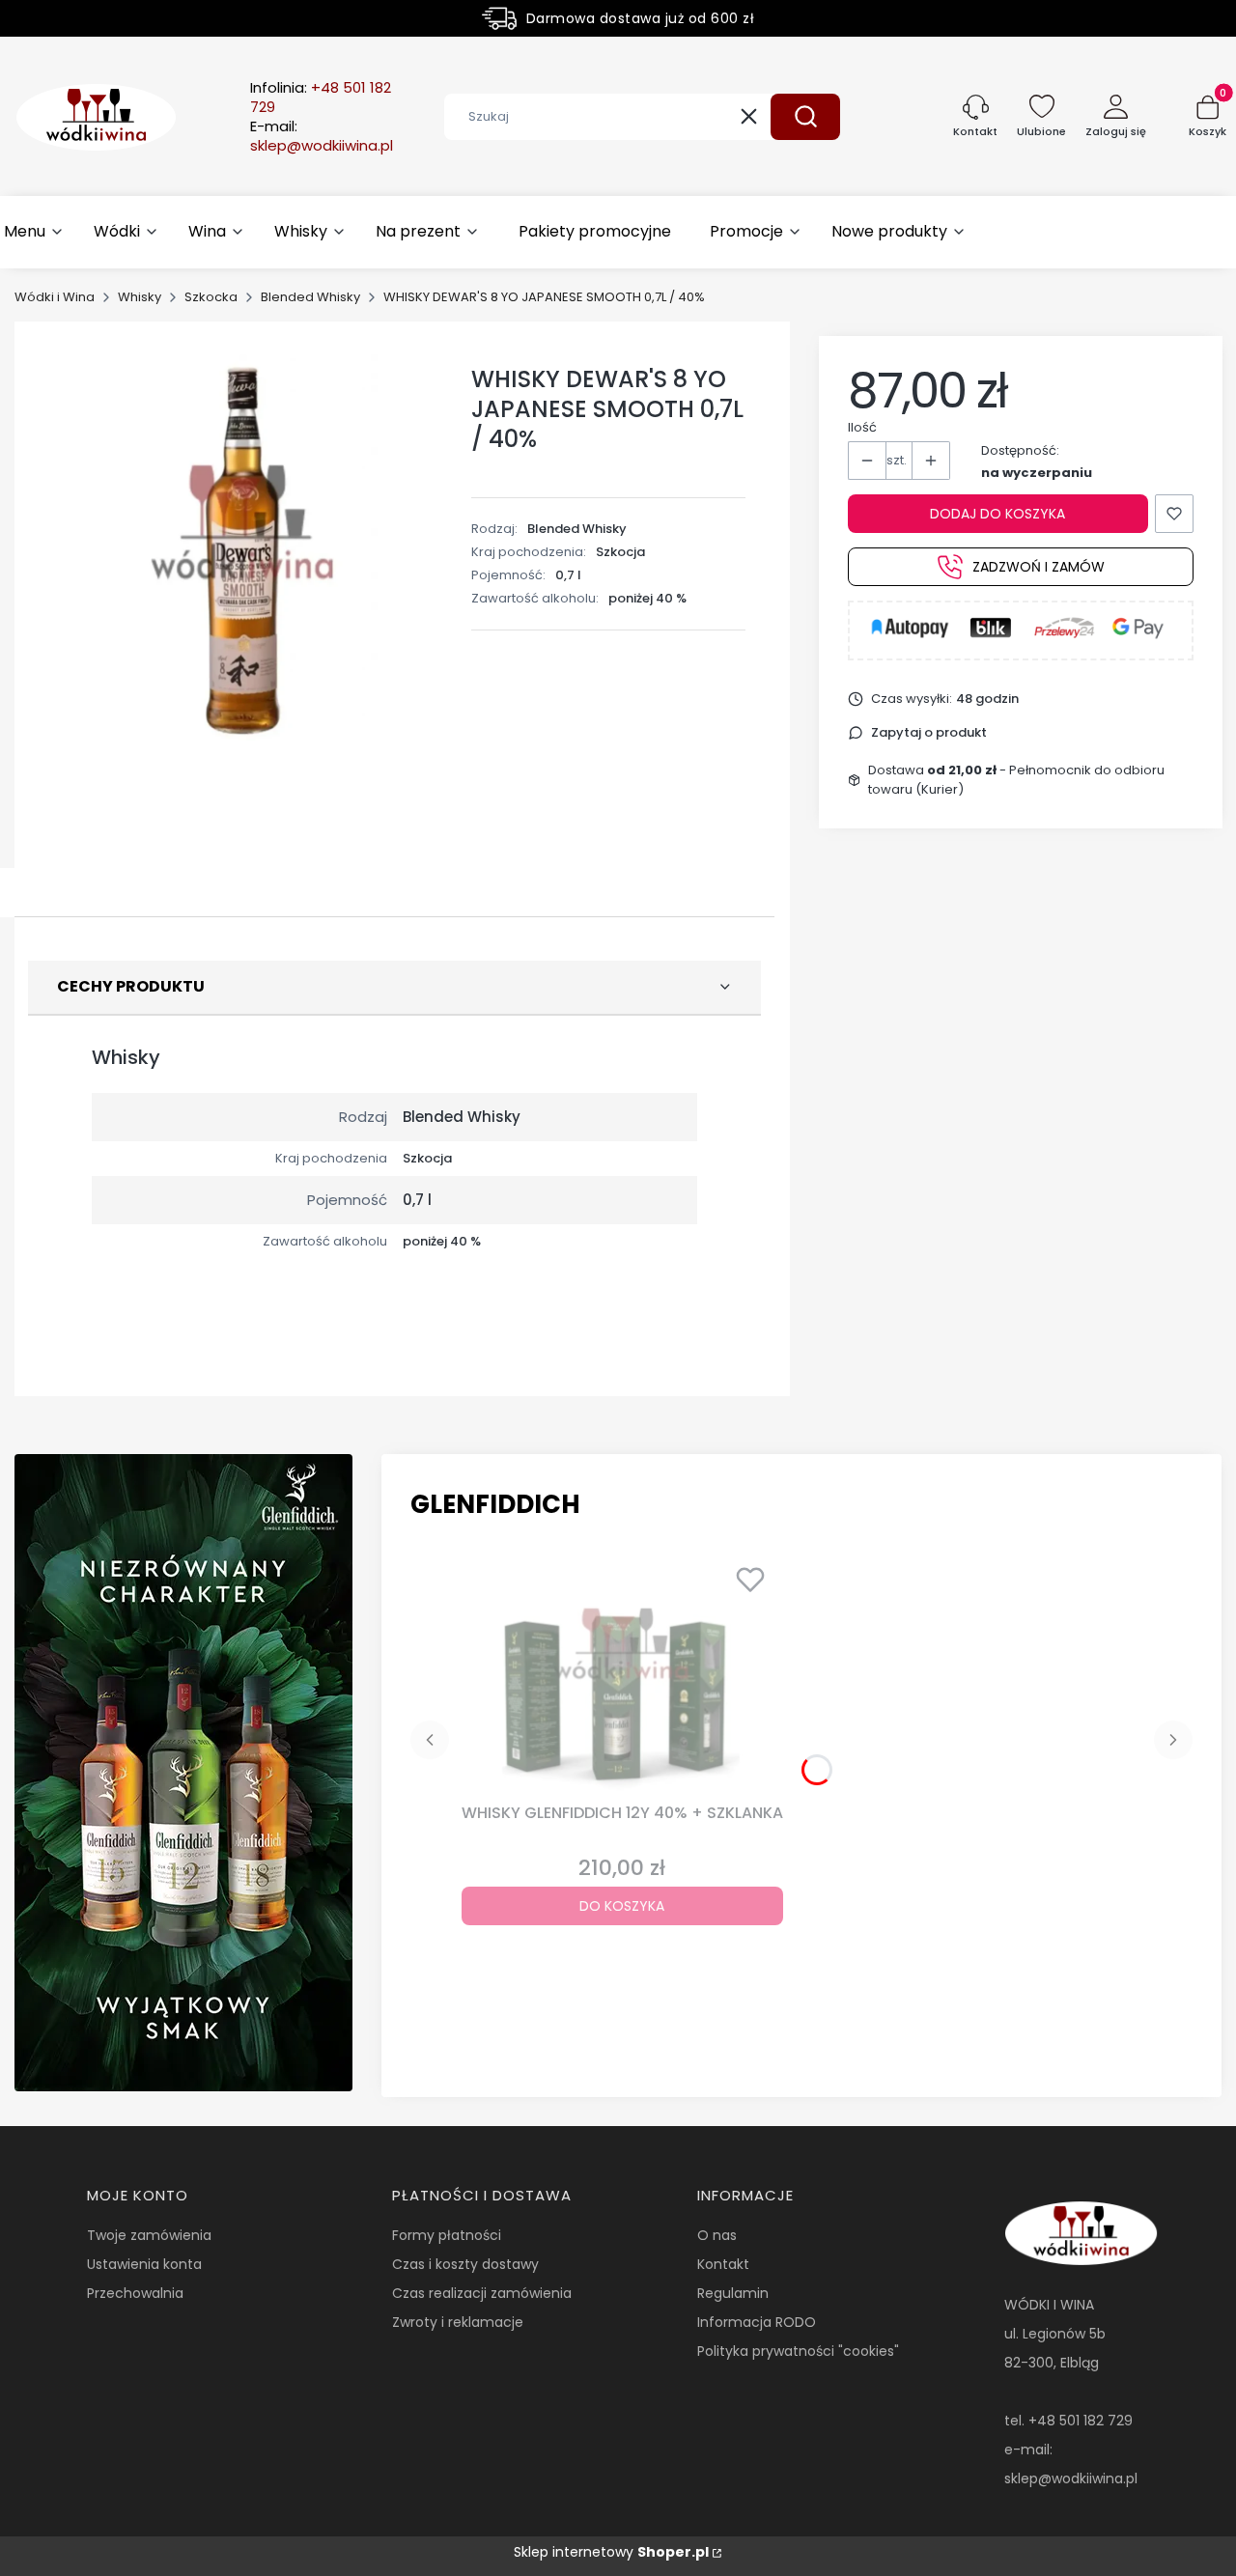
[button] (805, 117)
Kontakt (723, 2264)
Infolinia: (321, 98)
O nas (717, 2235)
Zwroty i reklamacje (458, 2322)
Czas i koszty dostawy (465, 2264)
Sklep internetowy (611, 2552)
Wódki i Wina (55, 297)
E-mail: (322, 136)
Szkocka (211, 297)
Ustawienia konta (144, 2264)
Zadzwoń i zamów (1039, 567)
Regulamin (733, 2293)
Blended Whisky (310, 297)
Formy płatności (447, 2235)
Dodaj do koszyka (997, 514)
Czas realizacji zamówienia (482, 2293)
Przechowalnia (135, 2293)
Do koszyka (622, 1906)
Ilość (862, 427)
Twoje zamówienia (149, 2235)
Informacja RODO (757, 2322)
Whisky (140, 297)
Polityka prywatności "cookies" (798, 2351)
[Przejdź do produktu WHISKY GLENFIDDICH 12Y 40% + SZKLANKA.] (622, 1675)
